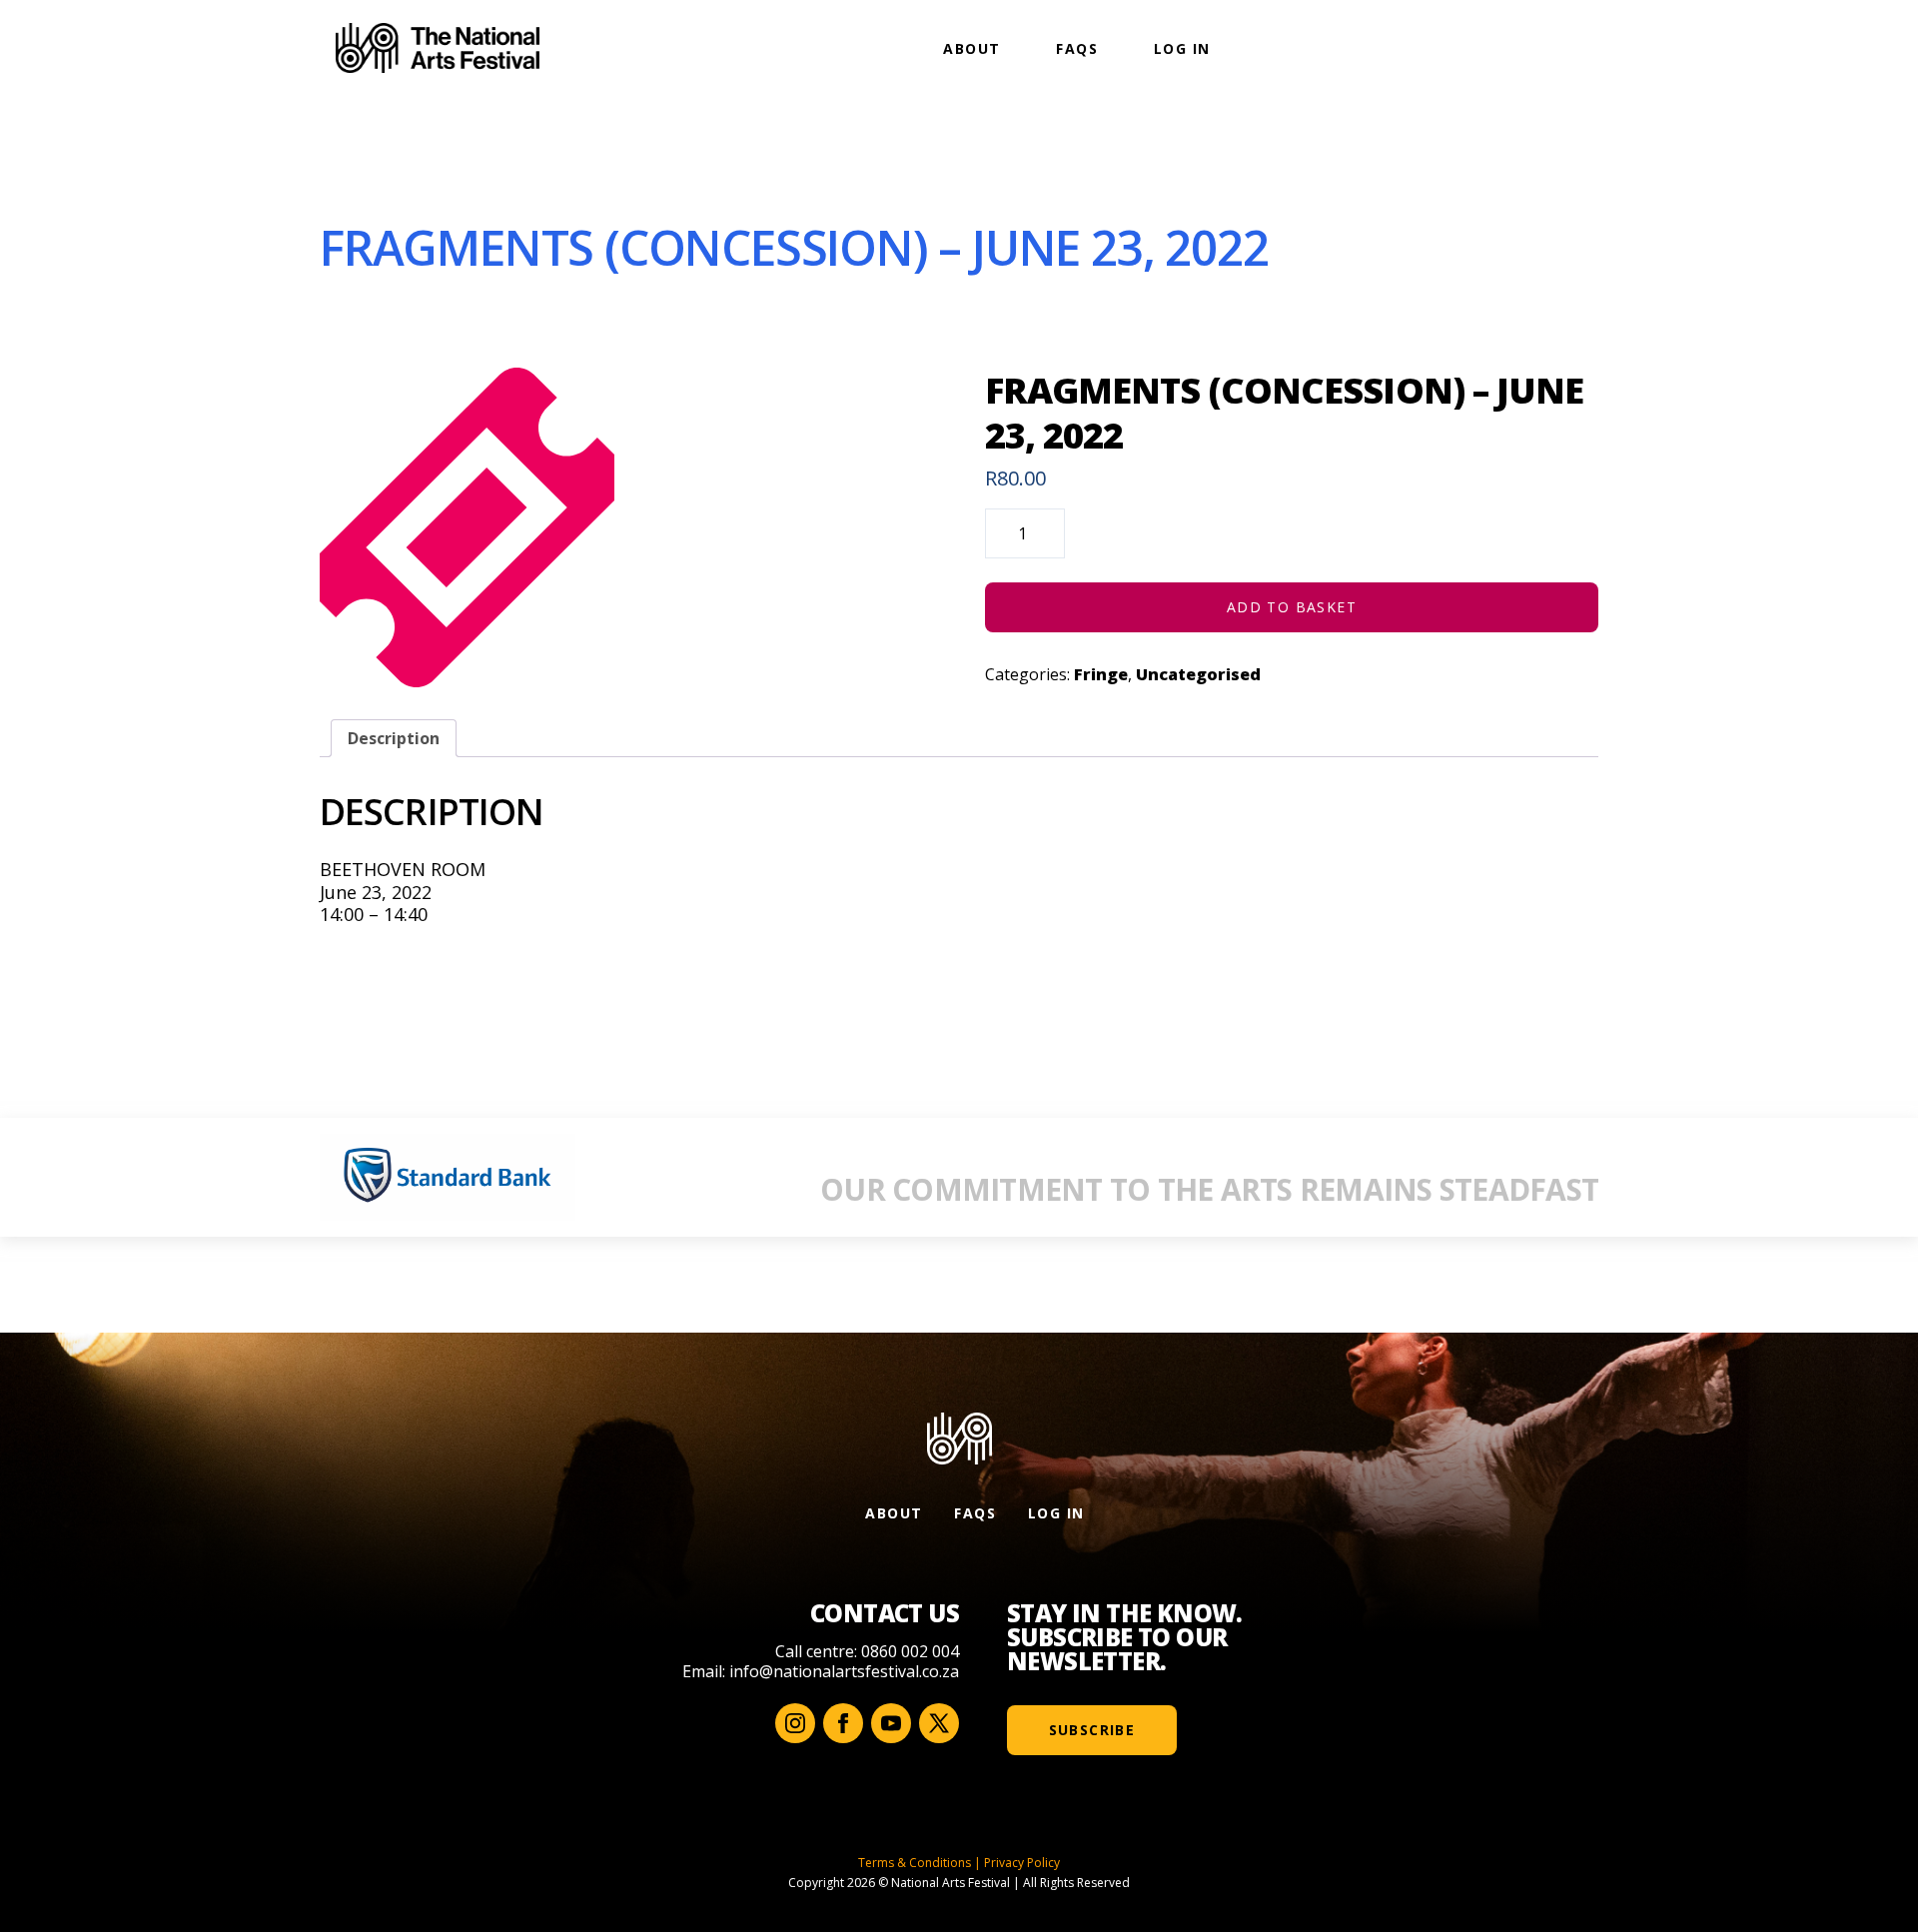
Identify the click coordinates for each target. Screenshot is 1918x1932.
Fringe (1101, 674)
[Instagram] (795, 1723)
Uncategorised (1198, 674)
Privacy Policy (1022, 1863)
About (971, 48)
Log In (1182, 48)
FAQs (1077, 48)
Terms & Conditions (915, 1863)
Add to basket (1292, 607)
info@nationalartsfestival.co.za (844, 1671)
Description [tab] (394, 738)
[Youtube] (891, 1723)
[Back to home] (438, 48)
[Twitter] (939, 1723)
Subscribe (1092, 1730)
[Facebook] (843, 1723)
